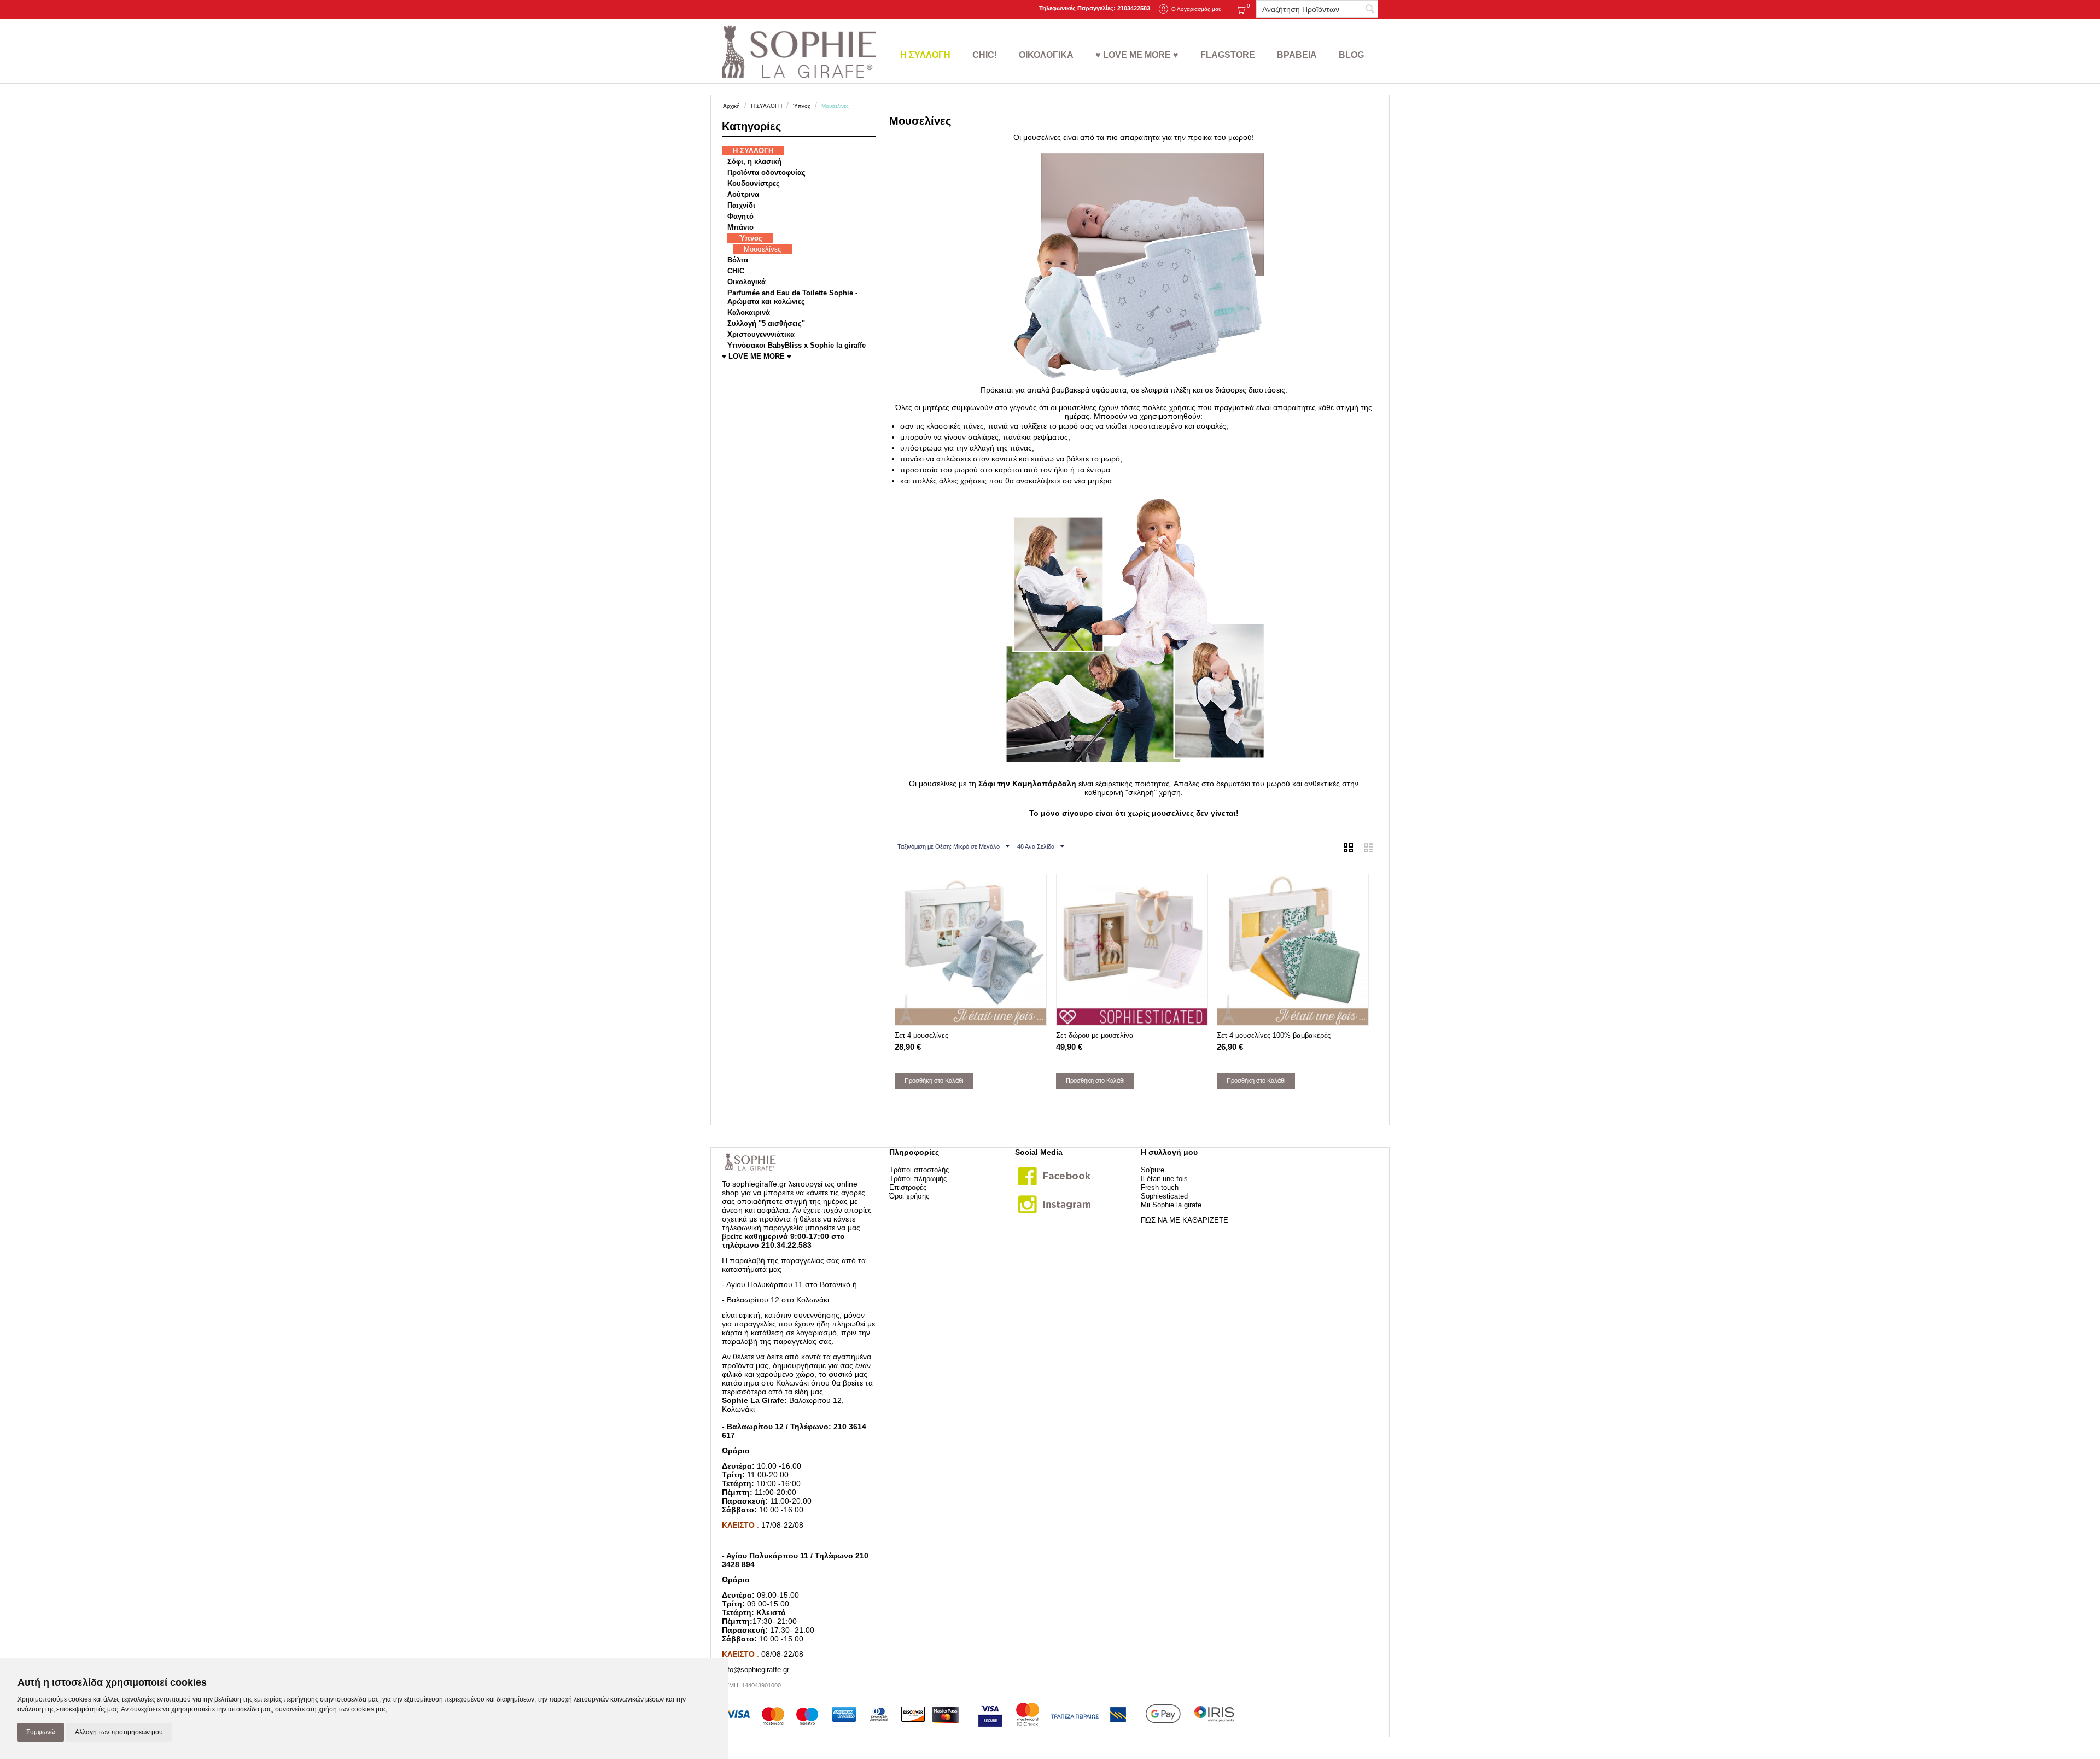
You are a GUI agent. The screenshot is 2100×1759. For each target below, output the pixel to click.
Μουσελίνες (762, 249)
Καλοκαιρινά (749, 312)
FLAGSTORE (1228, 55)
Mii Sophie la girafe (1171, 1205)
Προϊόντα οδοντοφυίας (766, 173)
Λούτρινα (743, 194)
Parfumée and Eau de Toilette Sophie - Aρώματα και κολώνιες (792, 297)
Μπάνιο (740, 227)
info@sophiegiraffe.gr (756, 1670)
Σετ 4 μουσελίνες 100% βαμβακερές (1274, 1035)
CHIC (736, 271)
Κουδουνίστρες (754, 183)
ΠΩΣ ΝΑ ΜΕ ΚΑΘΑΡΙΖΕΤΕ (1185, 1220)
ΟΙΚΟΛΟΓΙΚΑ (1046, 55)
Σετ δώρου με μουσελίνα (1095, 1035)
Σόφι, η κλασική (754, 162)
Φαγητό (740, 216)
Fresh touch (1160, 1187)
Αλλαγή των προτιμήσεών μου (119, 1732)
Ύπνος (802, 106)
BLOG (1351, 55)
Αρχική (731, 106)
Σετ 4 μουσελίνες (921, 1035)
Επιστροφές (908, 1187)
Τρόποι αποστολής (919, 1170)
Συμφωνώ (41, 1732)
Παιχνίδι (741, 205)
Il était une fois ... (1169, 1179)
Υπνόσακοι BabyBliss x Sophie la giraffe (797, 345)
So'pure (1153, 1170)
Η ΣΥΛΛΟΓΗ (925, 55)
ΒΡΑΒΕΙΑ (1297, 55)
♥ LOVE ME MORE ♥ (1137, 55)
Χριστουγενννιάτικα (761, 334)
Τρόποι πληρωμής (918, 1179)
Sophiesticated (1164, 1196)
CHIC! (985, 55)
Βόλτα (738, 260)
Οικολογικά (746, 282)
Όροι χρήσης (909, 1196)
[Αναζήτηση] (1370, 10)
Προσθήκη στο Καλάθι (934, 1080)
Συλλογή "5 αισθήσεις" (766, 323)
